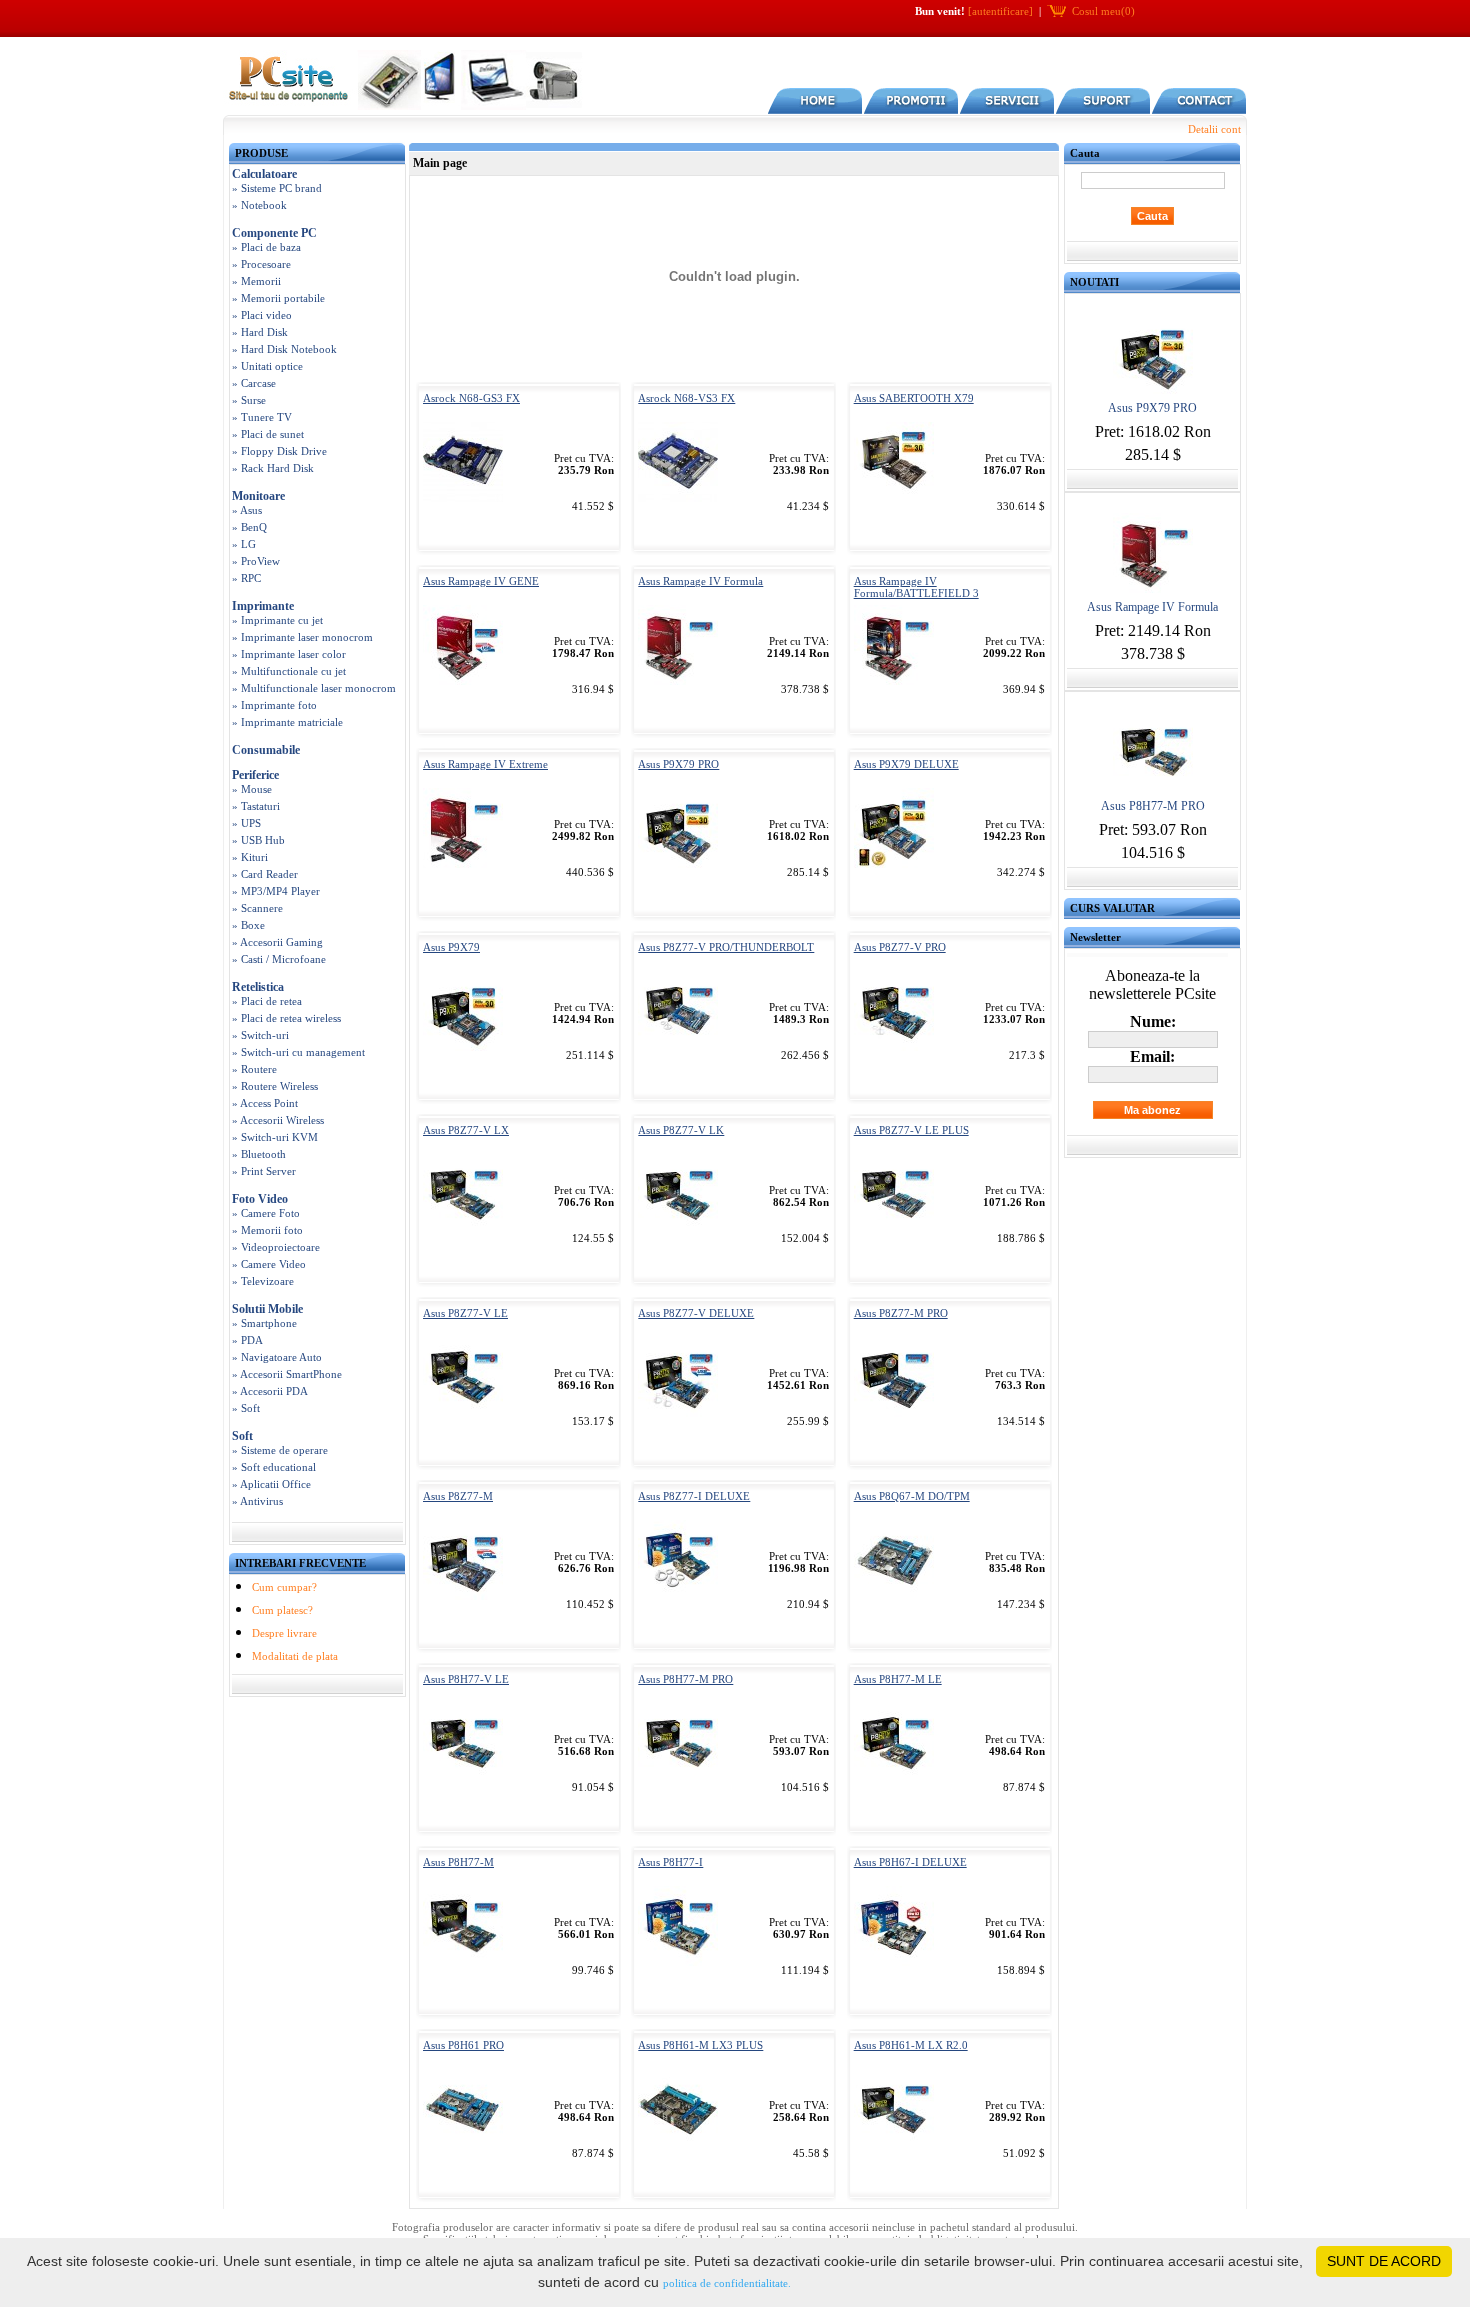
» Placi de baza (266, 247)
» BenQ (249, 527)
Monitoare (258, 496)
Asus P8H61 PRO (463, 2045)
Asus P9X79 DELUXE (906, 764)
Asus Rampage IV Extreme (485, 764)
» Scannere (257, 908)
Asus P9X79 (451, 947)
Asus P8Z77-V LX (466, 1130)
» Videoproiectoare (276, 1247)
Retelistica (258, 987)
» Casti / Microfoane (279, 959)
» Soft (246, 1408)
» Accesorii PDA (270, 1391)
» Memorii (256, 281)
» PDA (247, 1340)
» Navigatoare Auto (277, 1357)
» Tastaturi (256, 806)
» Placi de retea (267, 1001)
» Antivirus (257, 1501)
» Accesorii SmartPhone (287, 1374)
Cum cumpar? (284, 1587)
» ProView (256, 561)
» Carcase (254, 383)
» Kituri (250, 857)
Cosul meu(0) (1103, 11)
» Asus (247, 510)
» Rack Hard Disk (273, 468)
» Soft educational (274, 1467)
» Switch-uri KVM (275, 1137)
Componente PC (274, 233)
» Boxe (248, 925)
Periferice (255, 775)
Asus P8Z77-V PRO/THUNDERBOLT (726, 947)
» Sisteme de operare (280, 1450)
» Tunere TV (262, 417)
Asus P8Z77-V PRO (900, 947)
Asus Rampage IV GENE (481, 581)
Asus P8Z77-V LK (681, 1130)
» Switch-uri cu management (298, 1052)
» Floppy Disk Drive (279, 451)
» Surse (249, 400)
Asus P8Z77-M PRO (901, 1313)
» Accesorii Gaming (277, 942)
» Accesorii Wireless (278, 1120)
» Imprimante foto (274, 705)
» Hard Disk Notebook (284, 349)
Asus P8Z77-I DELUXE (694, 1496)
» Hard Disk (260, 332)
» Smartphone (264, 1323)
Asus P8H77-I (670, 1862)
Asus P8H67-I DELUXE (910, 1862)
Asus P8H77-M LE (898, 1679)
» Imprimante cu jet (277, 620)
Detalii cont (1214, 129)
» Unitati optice (267, 366)
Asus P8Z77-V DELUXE (696, 1313)
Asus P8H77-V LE (466, 1679)
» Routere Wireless (275, 1086)
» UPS (246, 823)
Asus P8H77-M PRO (685, 1679)
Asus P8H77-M (458, 1862)
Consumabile (266, 750)
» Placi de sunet (268, 434)
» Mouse (252, 789)
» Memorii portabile (278, 298)
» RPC (246, 578)
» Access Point (265, 1103)
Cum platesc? (282, 1610)
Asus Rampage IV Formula (700, 581)
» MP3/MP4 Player (276, 891)
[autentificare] (1000, 11)
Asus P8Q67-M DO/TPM (912, 1496)
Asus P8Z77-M (458, 1496)
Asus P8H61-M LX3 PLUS (700, 2045)
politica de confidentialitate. (727, 2283)
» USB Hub (258, 840)
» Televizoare (263, 1281)
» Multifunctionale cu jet (289, 671)
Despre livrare (284, 1633)
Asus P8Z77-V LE (465, 1313)
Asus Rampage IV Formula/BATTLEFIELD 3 (916, 587)
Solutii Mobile (267, 1309)
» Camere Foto (266, 1213)
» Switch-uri (260, 1035)
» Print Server (264, 1171)
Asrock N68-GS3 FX (471, 398)
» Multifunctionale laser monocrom (314, 688)
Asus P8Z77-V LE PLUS (911, 1130)
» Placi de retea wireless (286, 1018)
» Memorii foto (267, 1230)
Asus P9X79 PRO (678, 764)
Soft (242, 1436)
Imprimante (263, 606)
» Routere (254, 1069)
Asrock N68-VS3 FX (686, 398)
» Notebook (259, 205)
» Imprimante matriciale (287, 722)
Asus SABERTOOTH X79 (914, 398)
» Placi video (262, 315)
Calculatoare (264, 174)
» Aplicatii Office (271, 1484)
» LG (244, 544)
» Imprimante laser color (289, 654)
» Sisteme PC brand (277, 188)
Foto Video (260, 1199)
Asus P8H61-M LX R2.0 (911, 2045)
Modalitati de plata (295, 1656)
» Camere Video (269, 1264)
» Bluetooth (259, 1154)
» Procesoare (261, 264)
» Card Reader (265, 874)
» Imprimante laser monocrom (302, 637)
